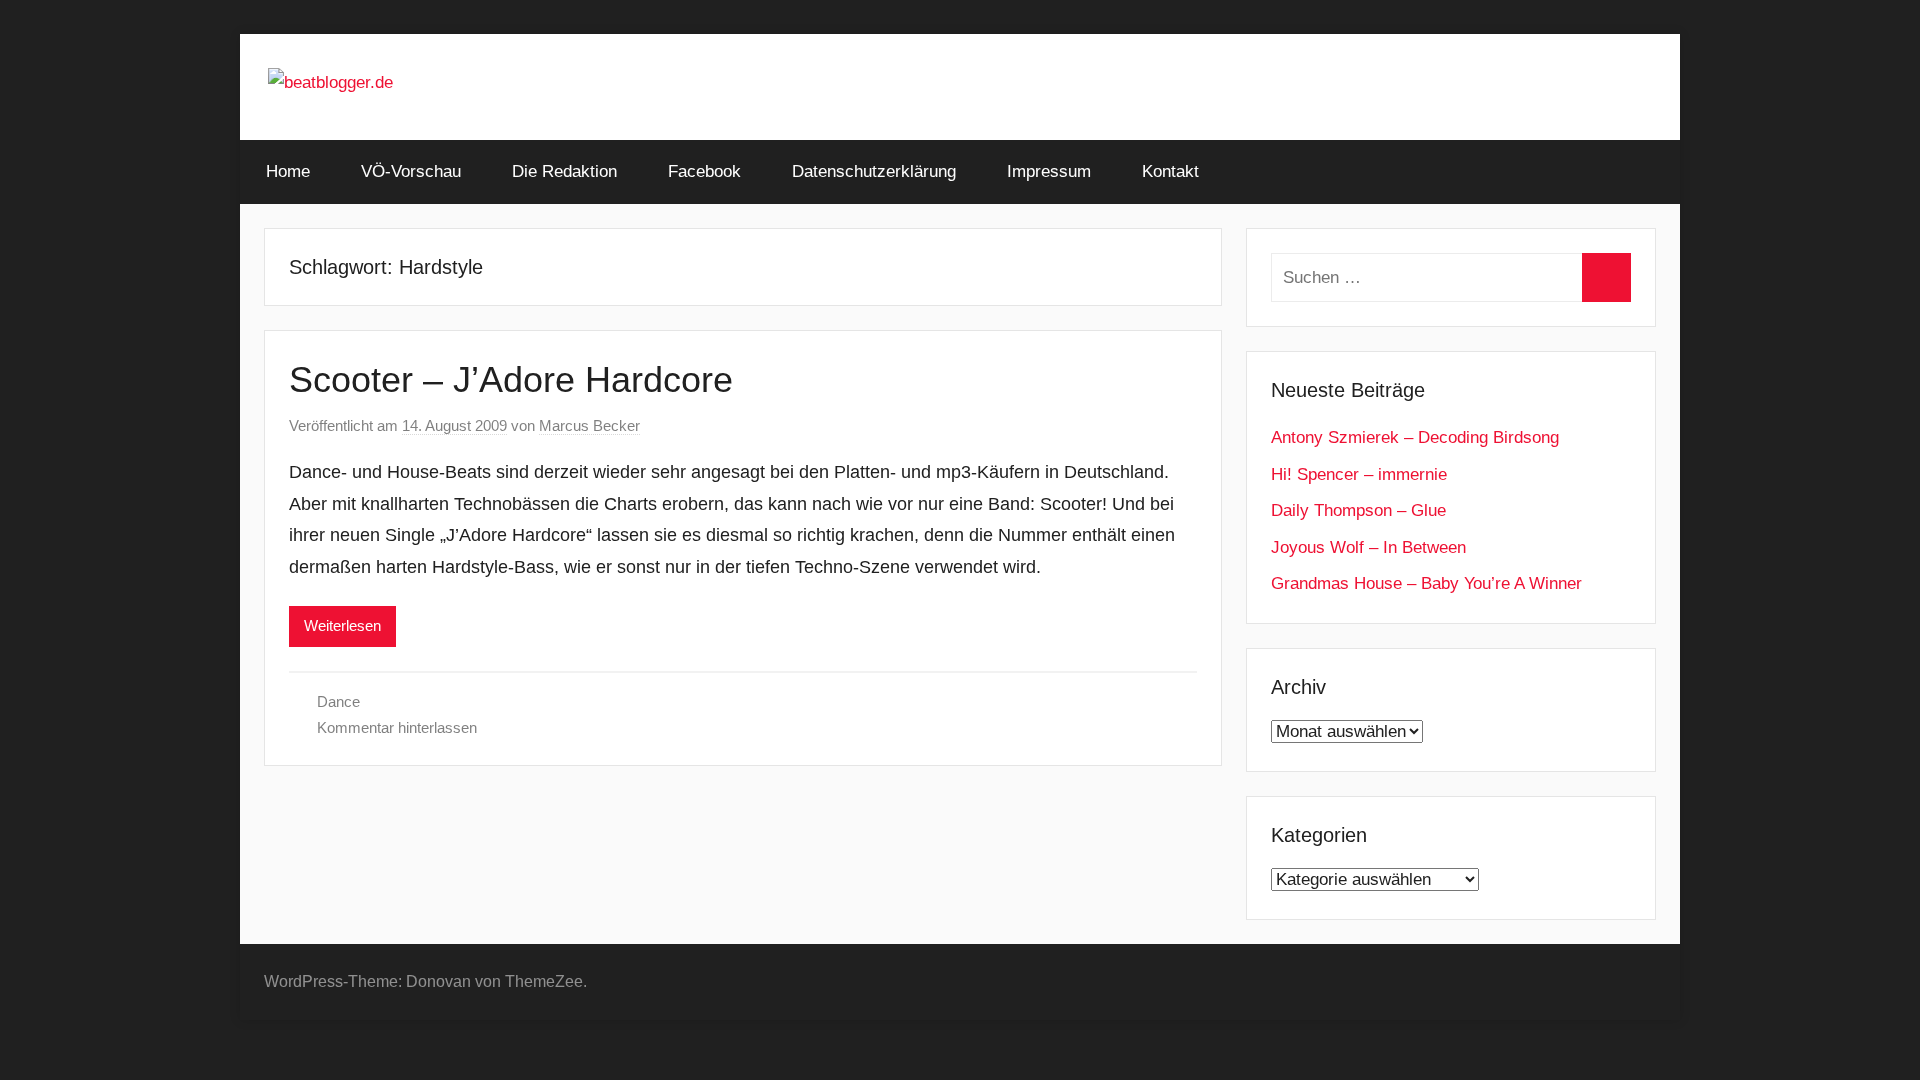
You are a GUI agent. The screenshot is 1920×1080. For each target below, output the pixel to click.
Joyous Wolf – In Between (1368, 547)
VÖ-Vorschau (411, 171)
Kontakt (1170, 171)
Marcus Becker (589, 425)
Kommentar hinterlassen (397, 727)
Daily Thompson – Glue (1358, 510)
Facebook (704, 171)
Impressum (1049, 171)
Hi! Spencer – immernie (1359, 474)
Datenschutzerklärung (874, 171)
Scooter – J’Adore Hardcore (511, 379)
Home (288, 171)
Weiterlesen (342, 625)
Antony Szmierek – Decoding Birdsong (1415, 437)
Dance (338, 701)
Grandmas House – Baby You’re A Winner (1426, 583)
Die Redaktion (564, 171)
